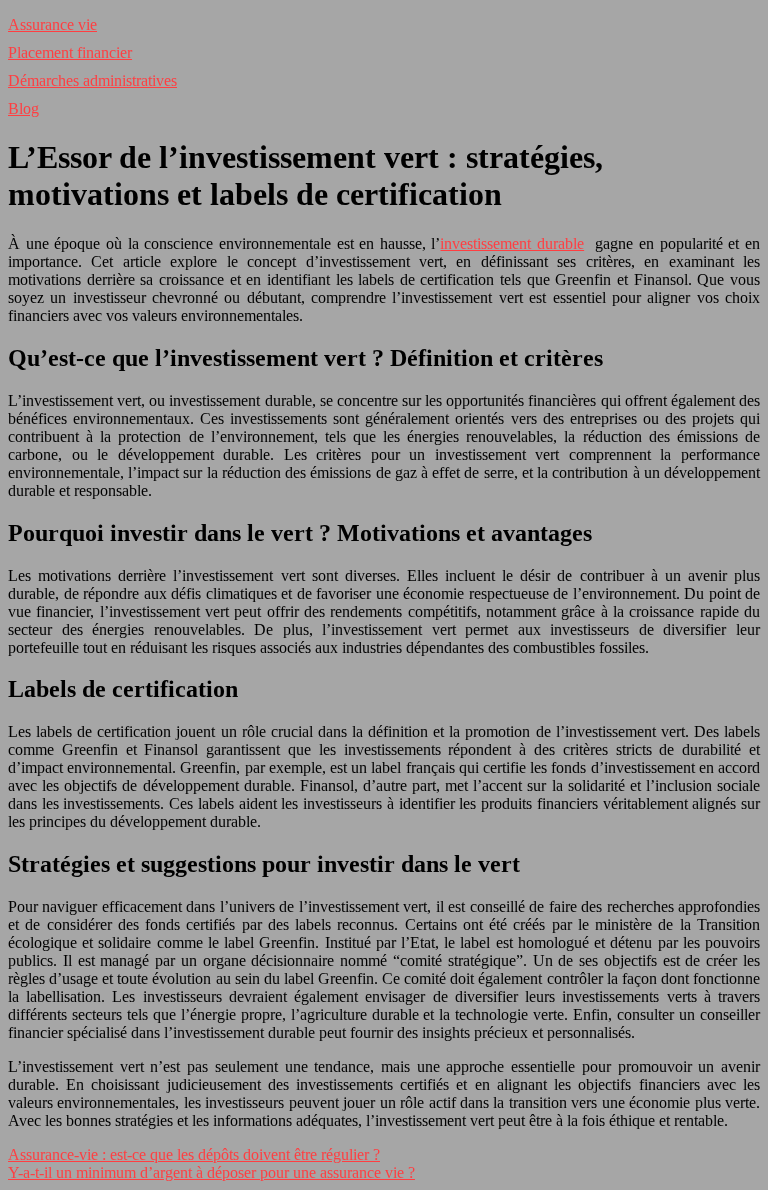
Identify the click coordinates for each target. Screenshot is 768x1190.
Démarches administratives (92, 80)
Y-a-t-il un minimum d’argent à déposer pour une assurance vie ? (211, 1172)
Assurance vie (52, 24)
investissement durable (512, 243)
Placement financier (70, 52)
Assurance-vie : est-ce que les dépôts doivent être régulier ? (194, 1154)
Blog (23, 108)
